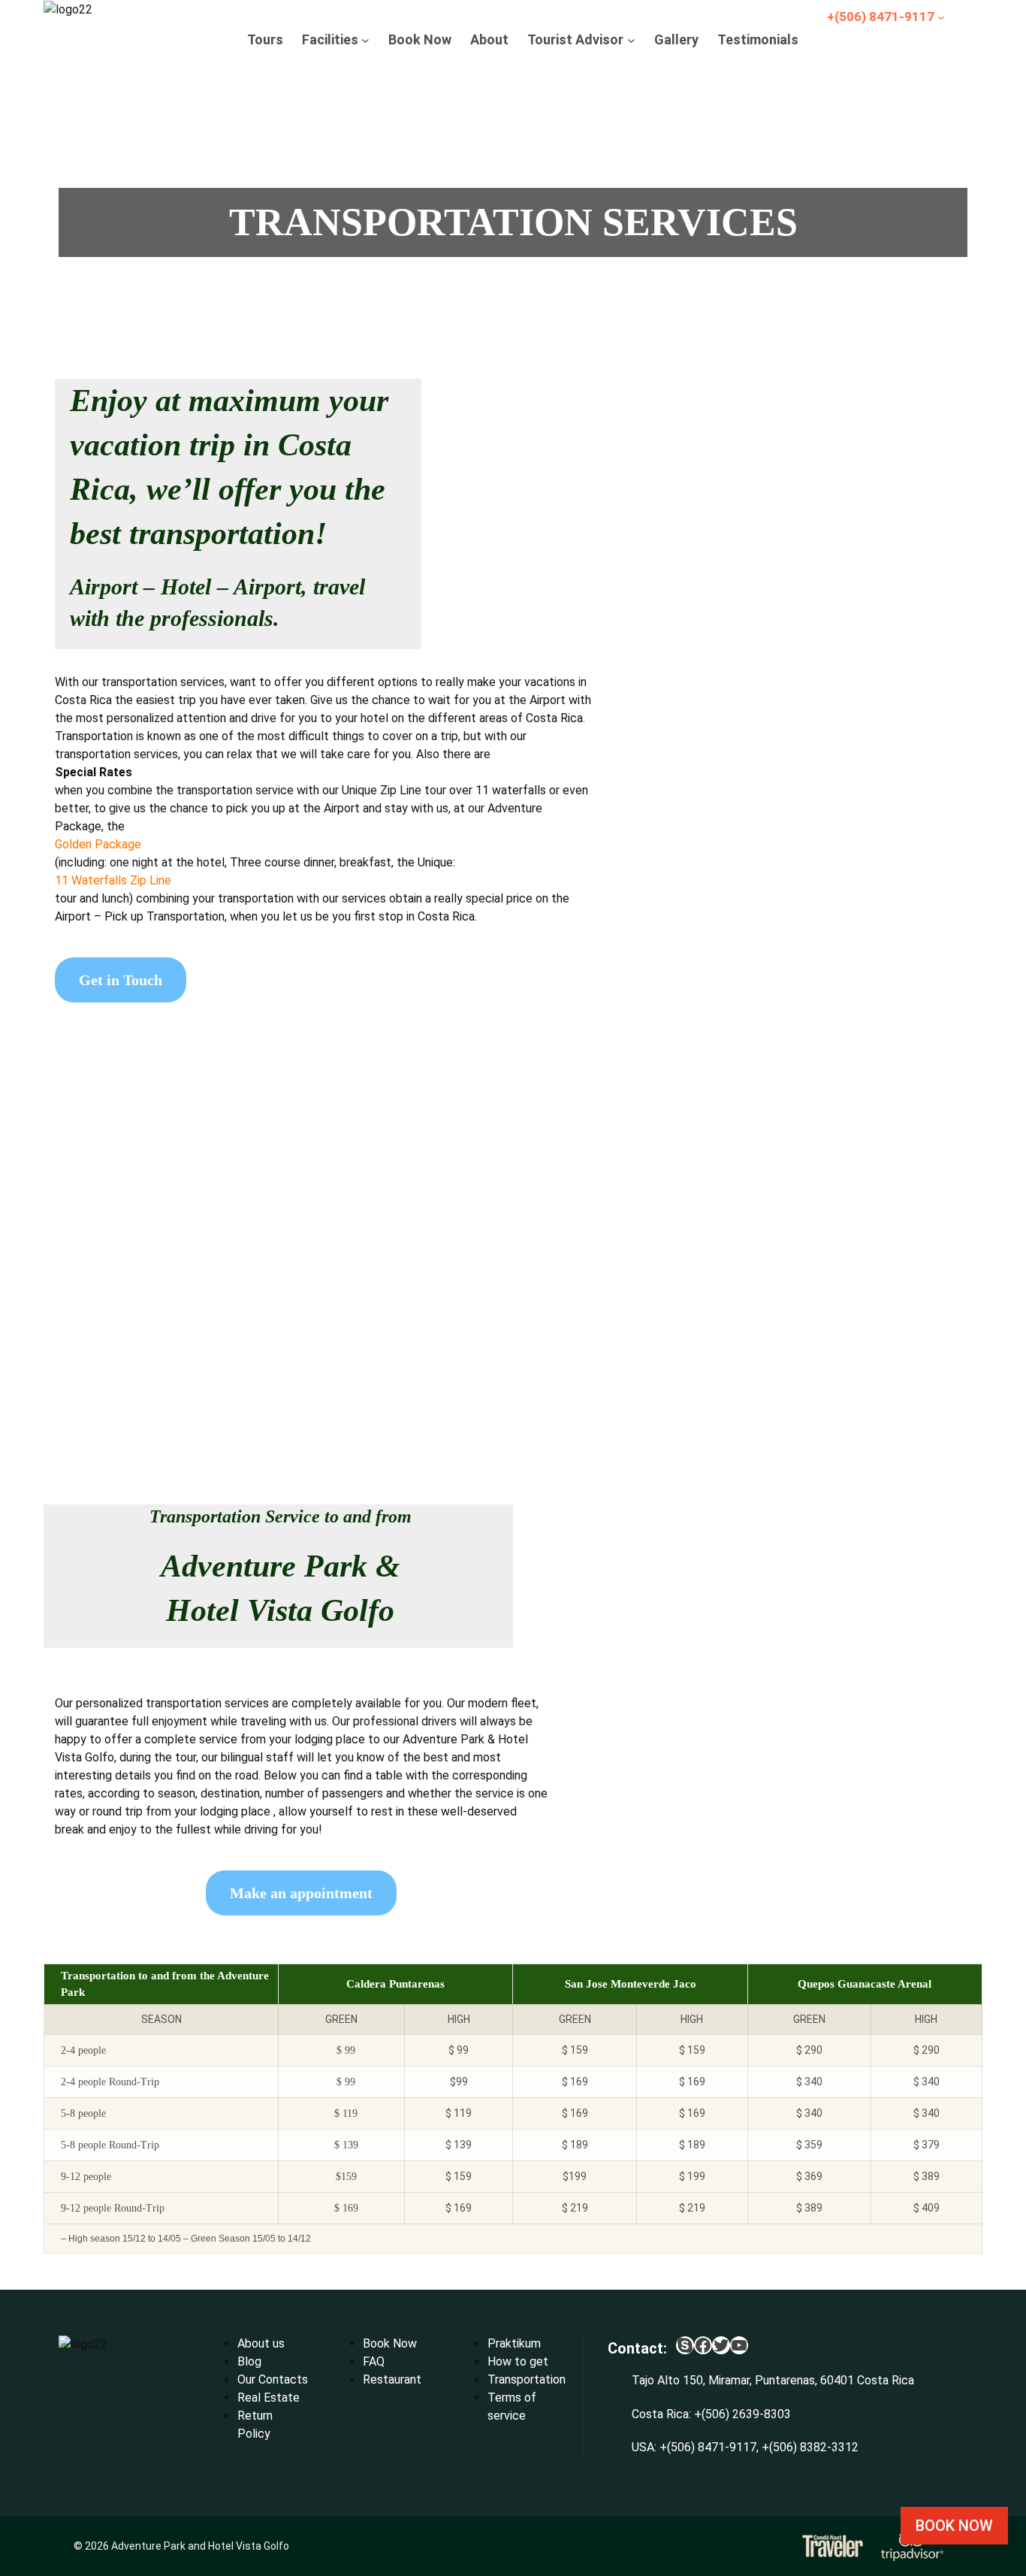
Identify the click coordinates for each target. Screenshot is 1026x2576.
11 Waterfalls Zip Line (113, 880)
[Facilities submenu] (365, 39)
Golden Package (98, 844)
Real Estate (269, 2398)
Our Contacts (273, 2379)
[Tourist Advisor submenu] (631, 39)
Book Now (390, 2343)
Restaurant (392, 2379)
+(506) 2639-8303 (742, 2414)
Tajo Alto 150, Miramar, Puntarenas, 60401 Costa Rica (773, 2380)
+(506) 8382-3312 (810, 2447)
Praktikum (514, 2343)
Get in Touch (121, 980)
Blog (249, 2361)
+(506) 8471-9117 (708, 2447)
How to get (518, 2361)
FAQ (374, 2361)
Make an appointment (301, 1893)
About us (261, 2343)
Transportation (527, 2379)
